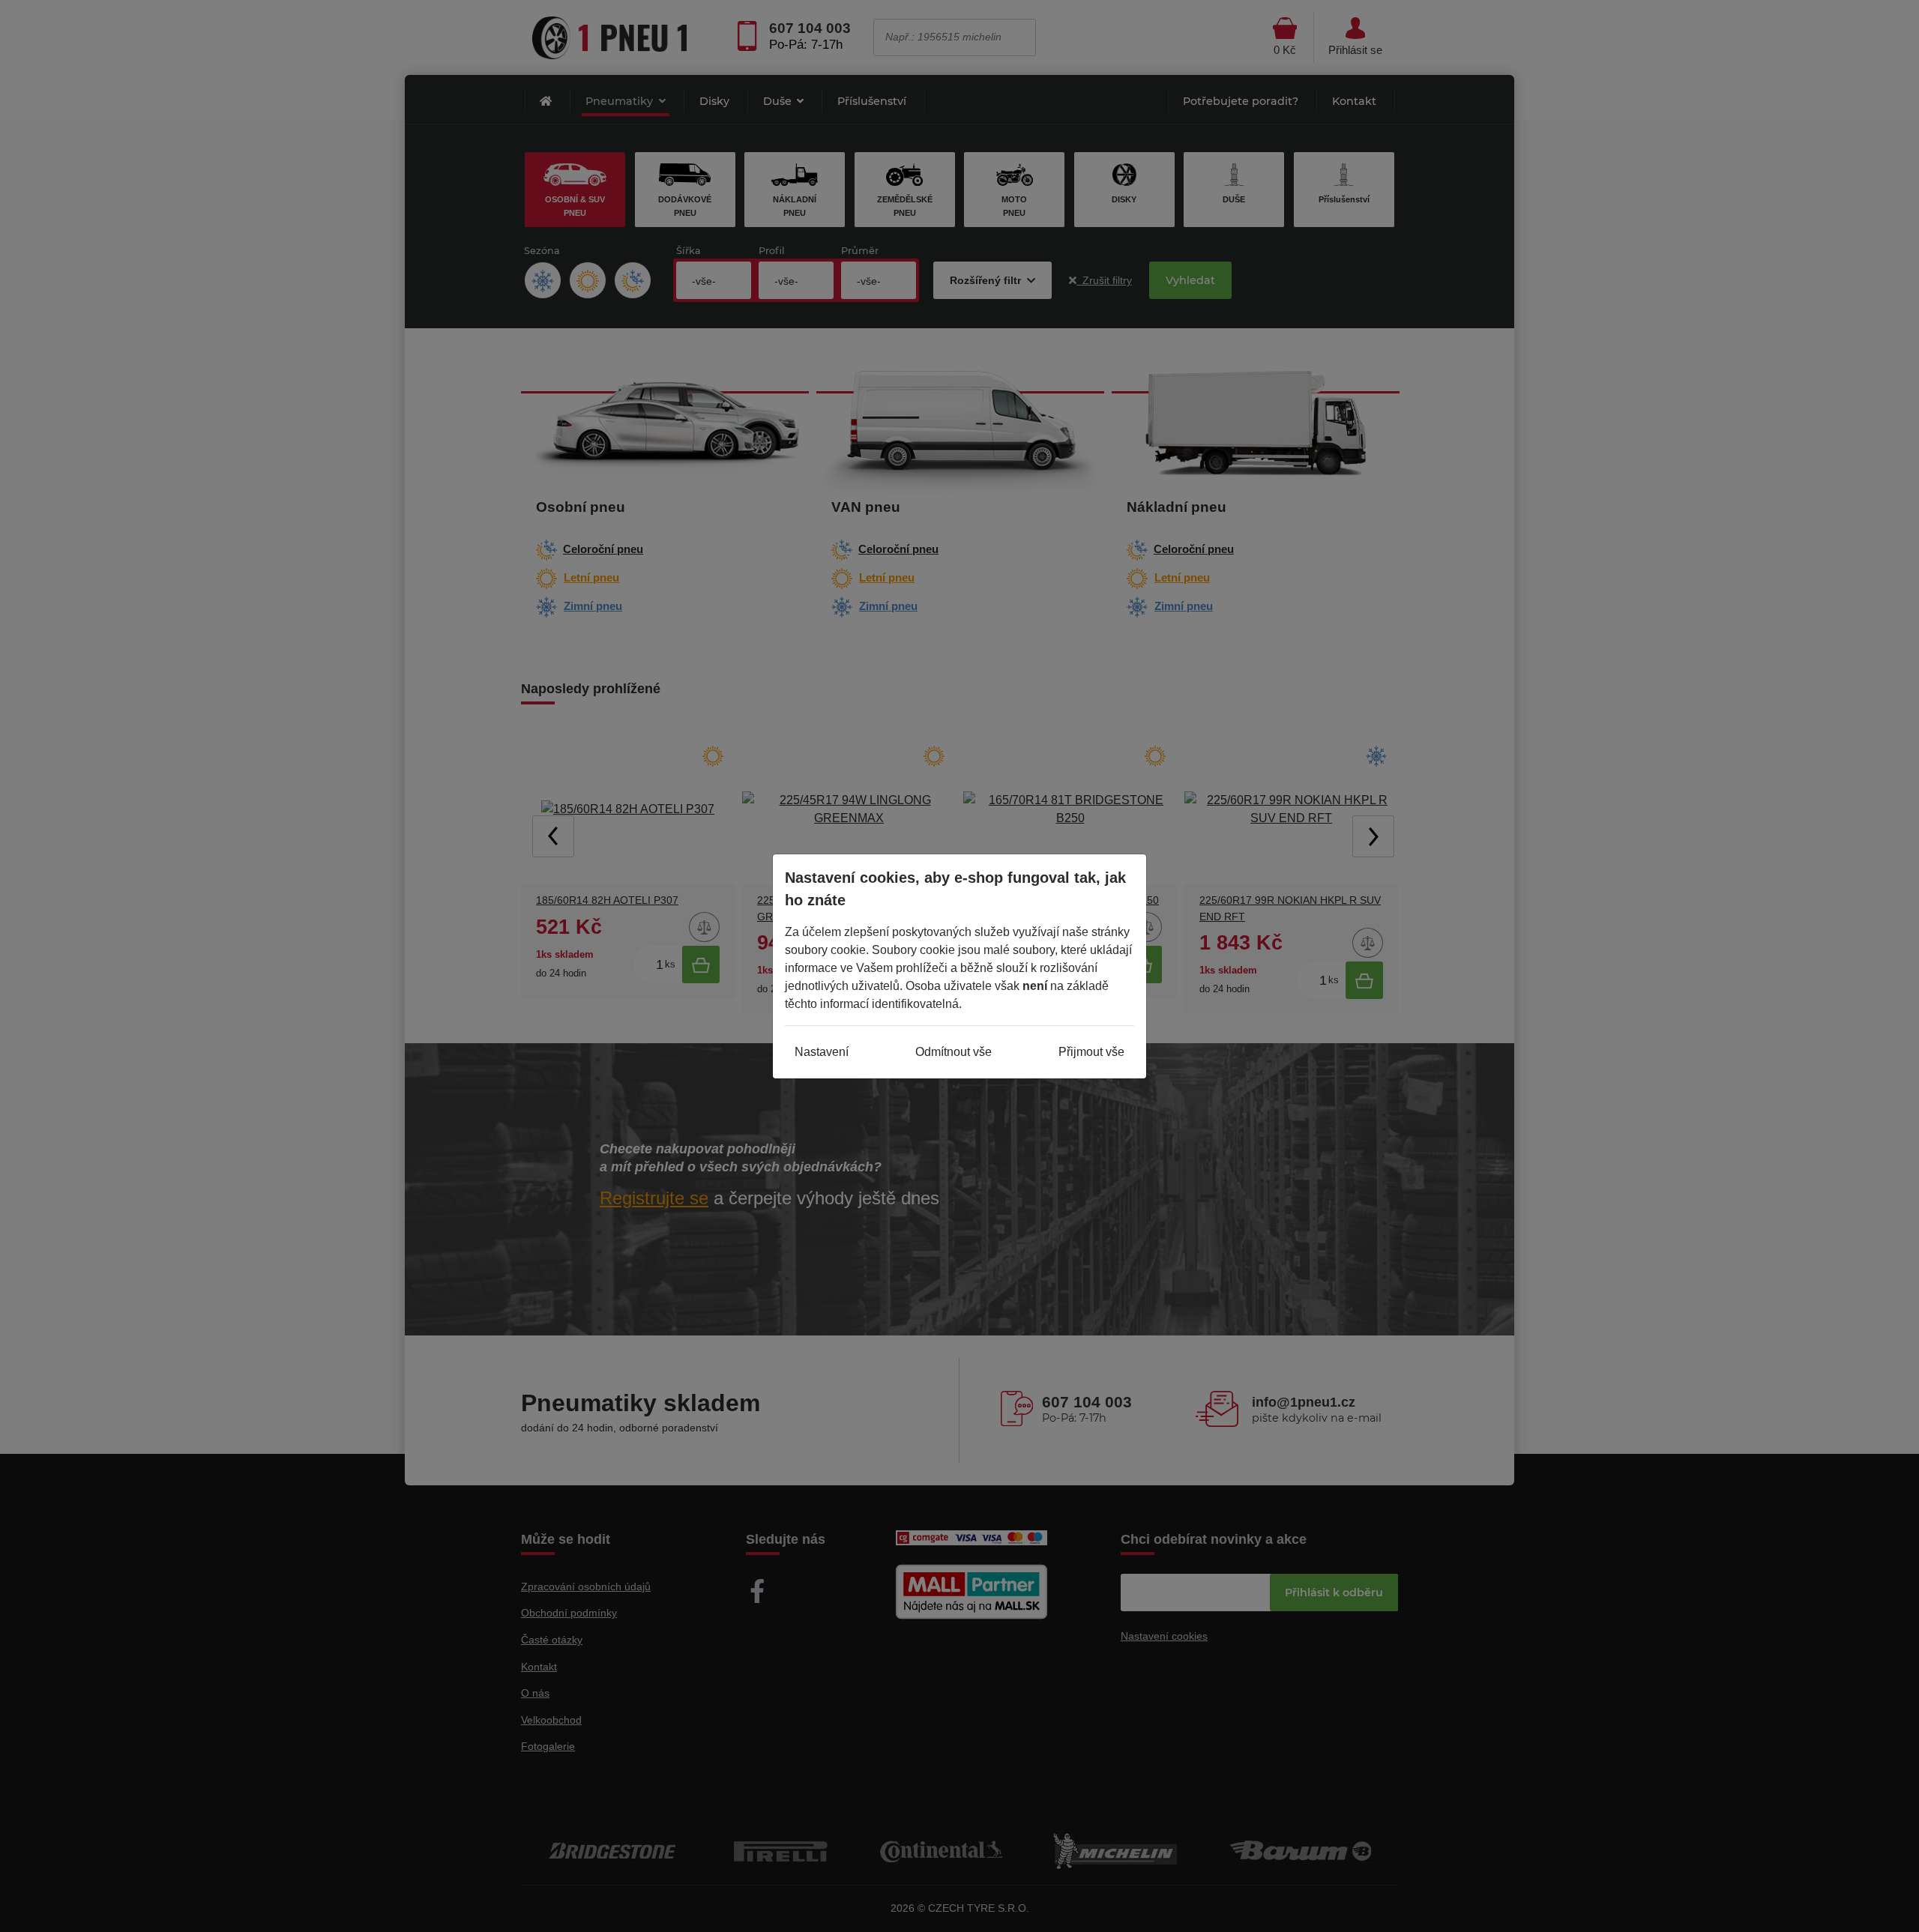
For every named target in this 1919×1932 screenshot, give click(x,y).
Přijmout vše (1091, 1052)
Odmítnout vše (954, 1052)
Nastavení (822, 1052)
